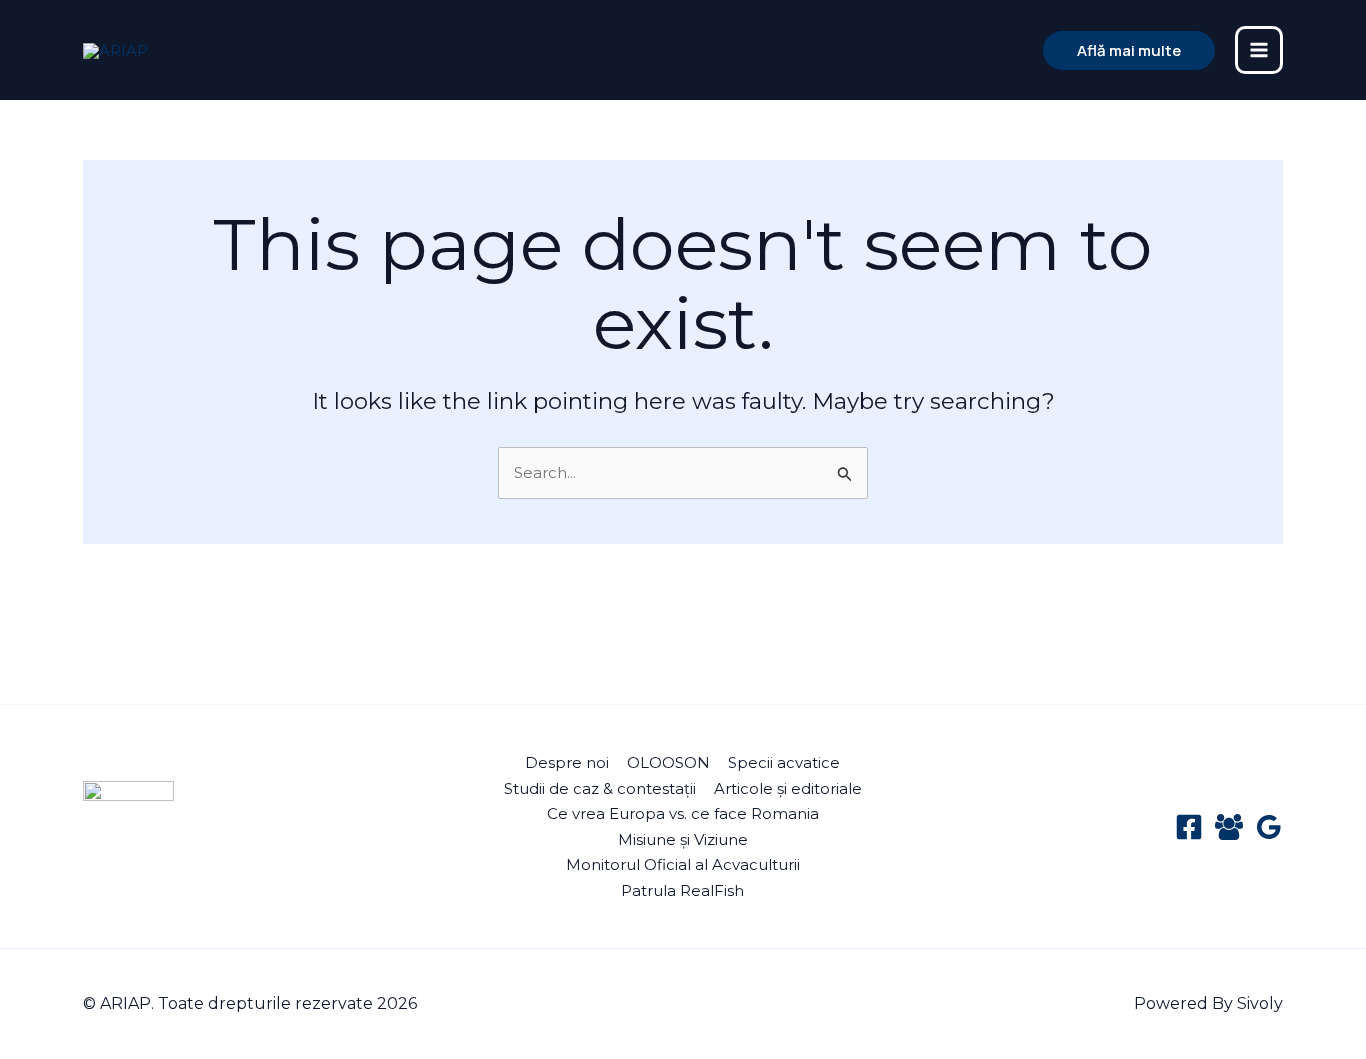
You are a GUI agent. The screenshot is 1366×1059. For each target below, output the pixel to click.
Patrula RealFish (682, 890)
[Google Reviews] (1269, 827)
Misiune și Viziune (683, 839)
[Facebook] (1189, 827)
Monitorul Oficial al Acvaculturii (683, 864)
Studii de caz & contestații (600, 788)
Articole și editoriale (788, 788)
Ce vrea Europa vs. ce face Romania (683, 813)
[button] (1129, 50)
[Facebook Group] (1229, 827)
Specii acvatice (784, 762)
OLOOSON (668, 762)
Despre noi (567, 762)
